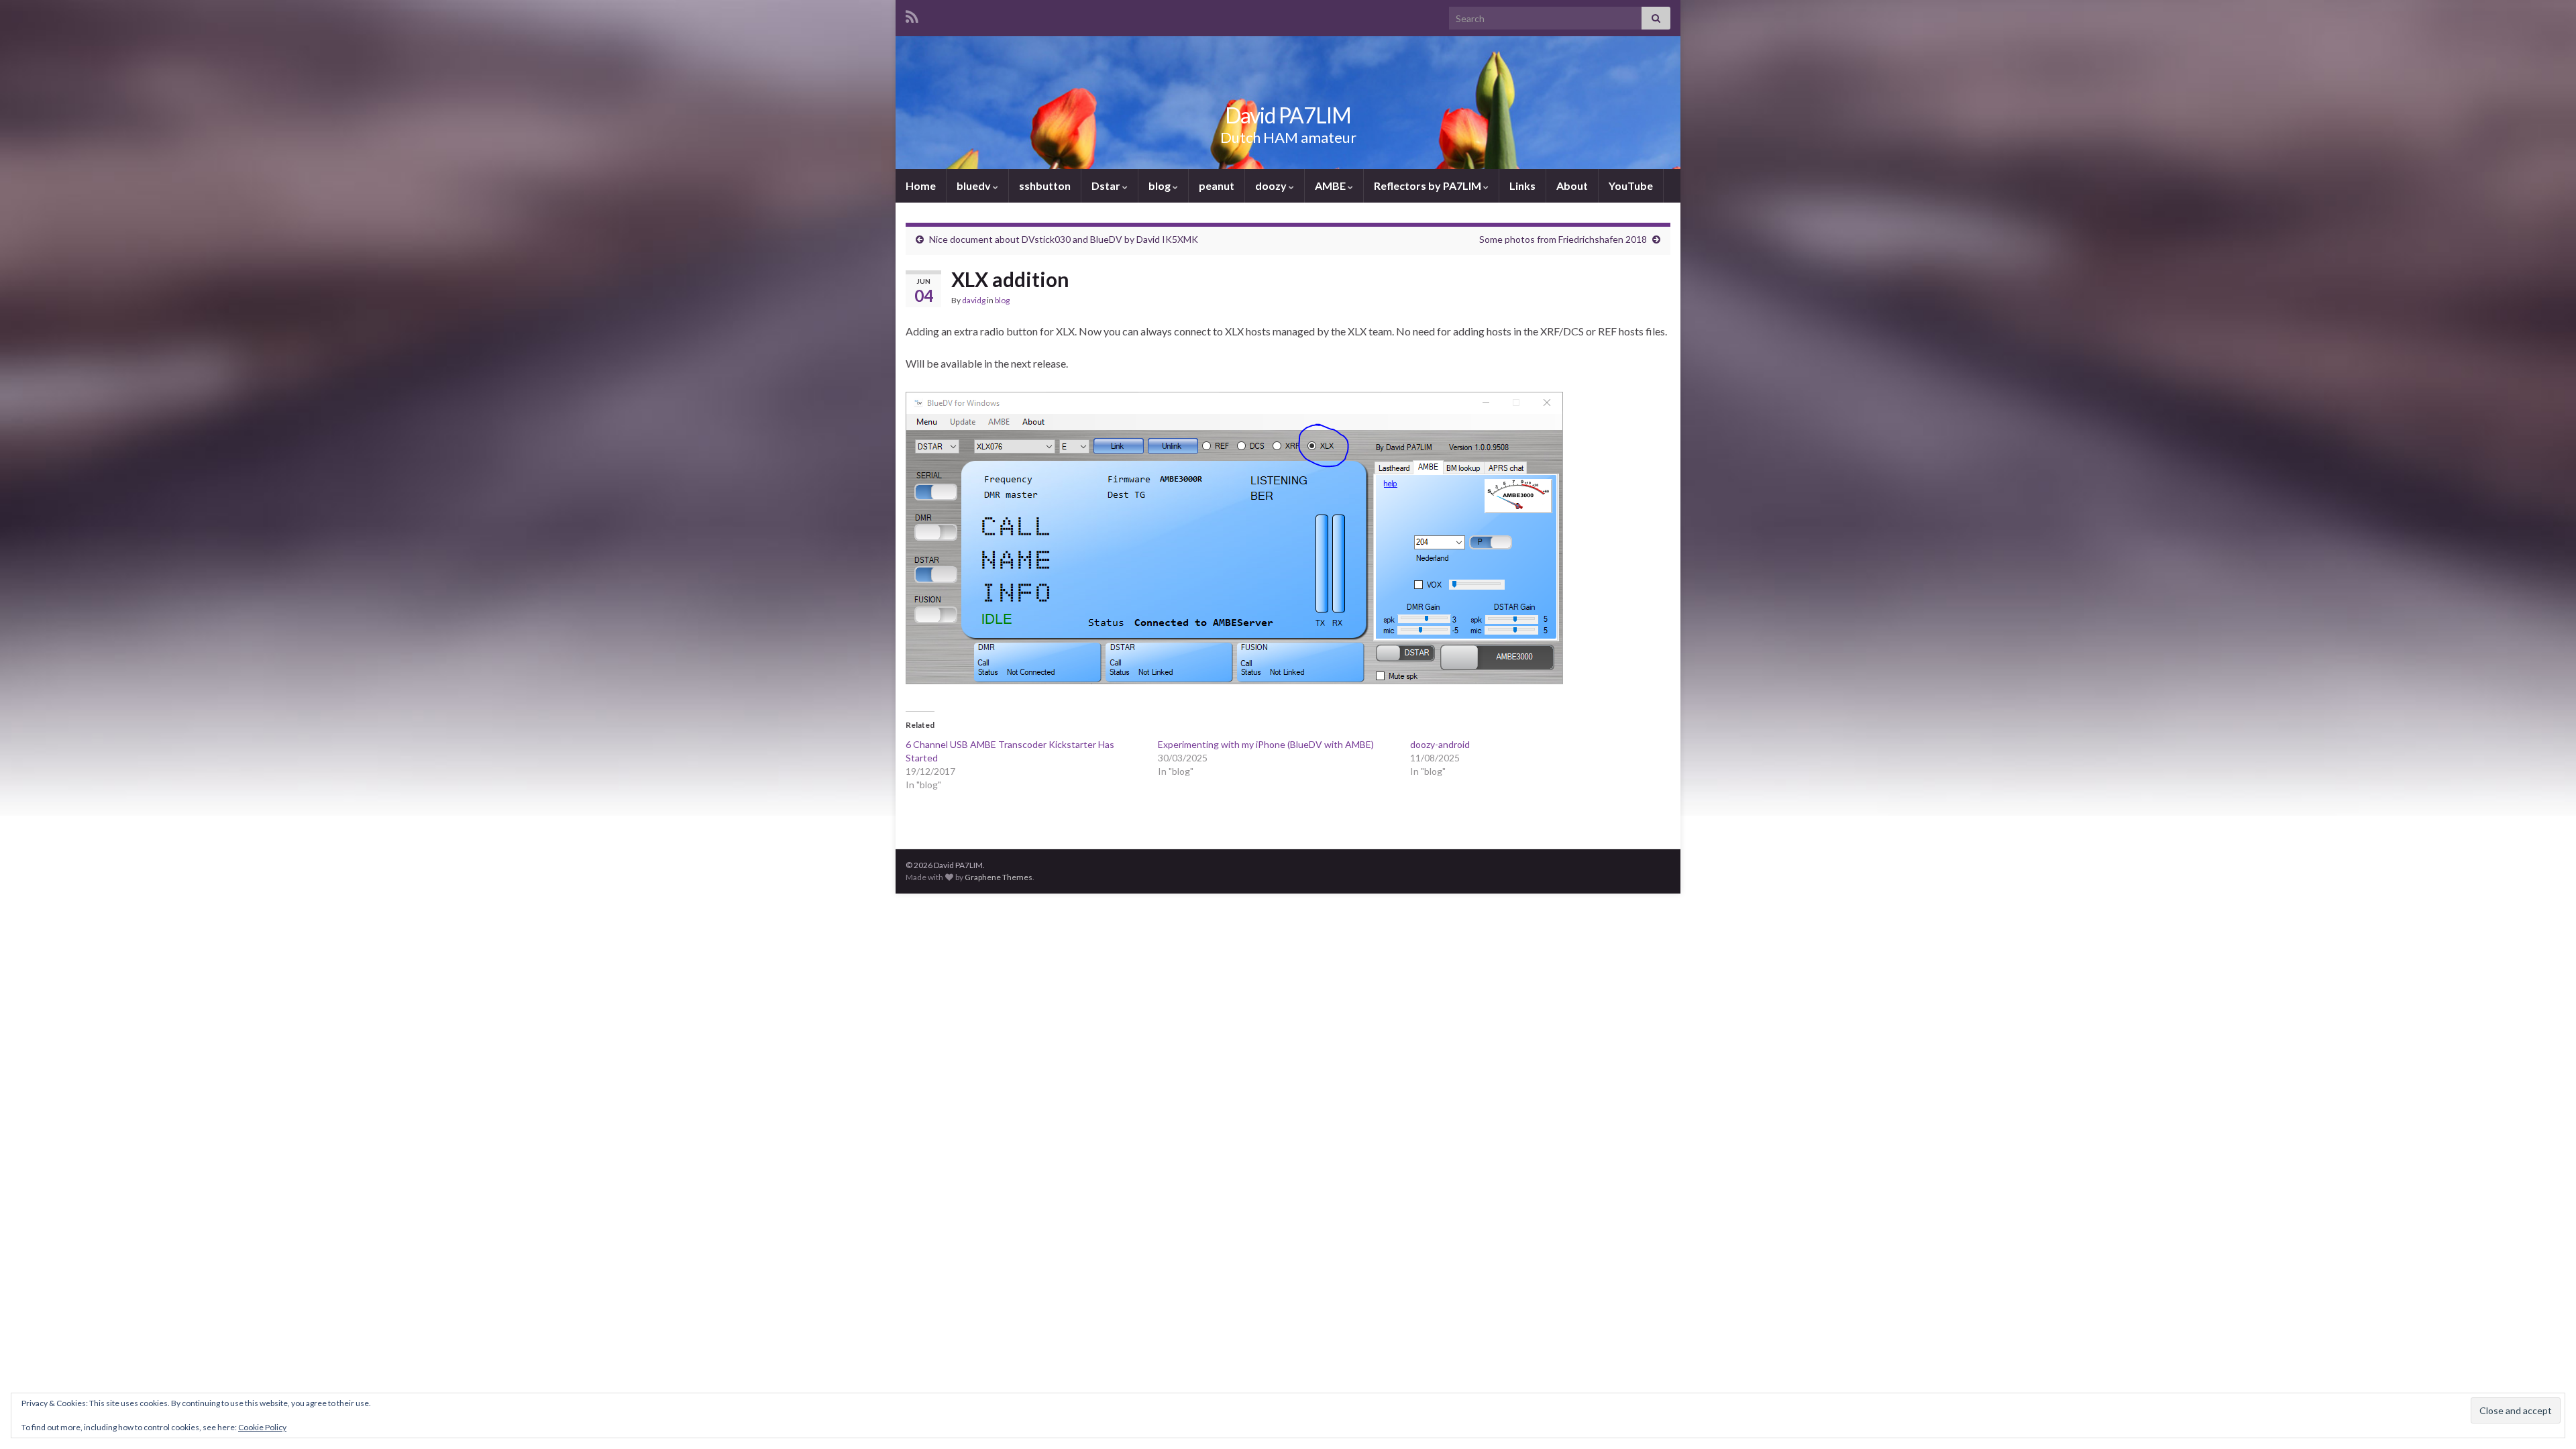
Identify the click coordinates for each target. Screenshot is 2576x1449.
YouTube (1631, 185)
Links (1522, 185)
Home (921, 185)
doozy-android (1440, 744)
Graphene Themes (999, 877)
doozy (1272, 185)
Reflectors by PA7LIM (1429, 185)
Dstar (1107, 185)
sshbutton (1045, 185)
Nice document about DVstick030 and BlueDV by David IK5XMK (1064, 239)
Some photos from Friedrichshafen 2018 (1563, 239)
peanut (1217, 185)
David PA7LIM (1288, 115)
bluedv (975, 185)
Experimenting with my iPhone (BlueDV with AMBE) (1266, 744)
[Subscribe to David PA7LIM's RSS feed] (912, 14)
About (1572, 185)
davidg (974, 300)
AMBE (1331, 185)
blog (1161, 185)
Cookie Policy (262, 1427)
